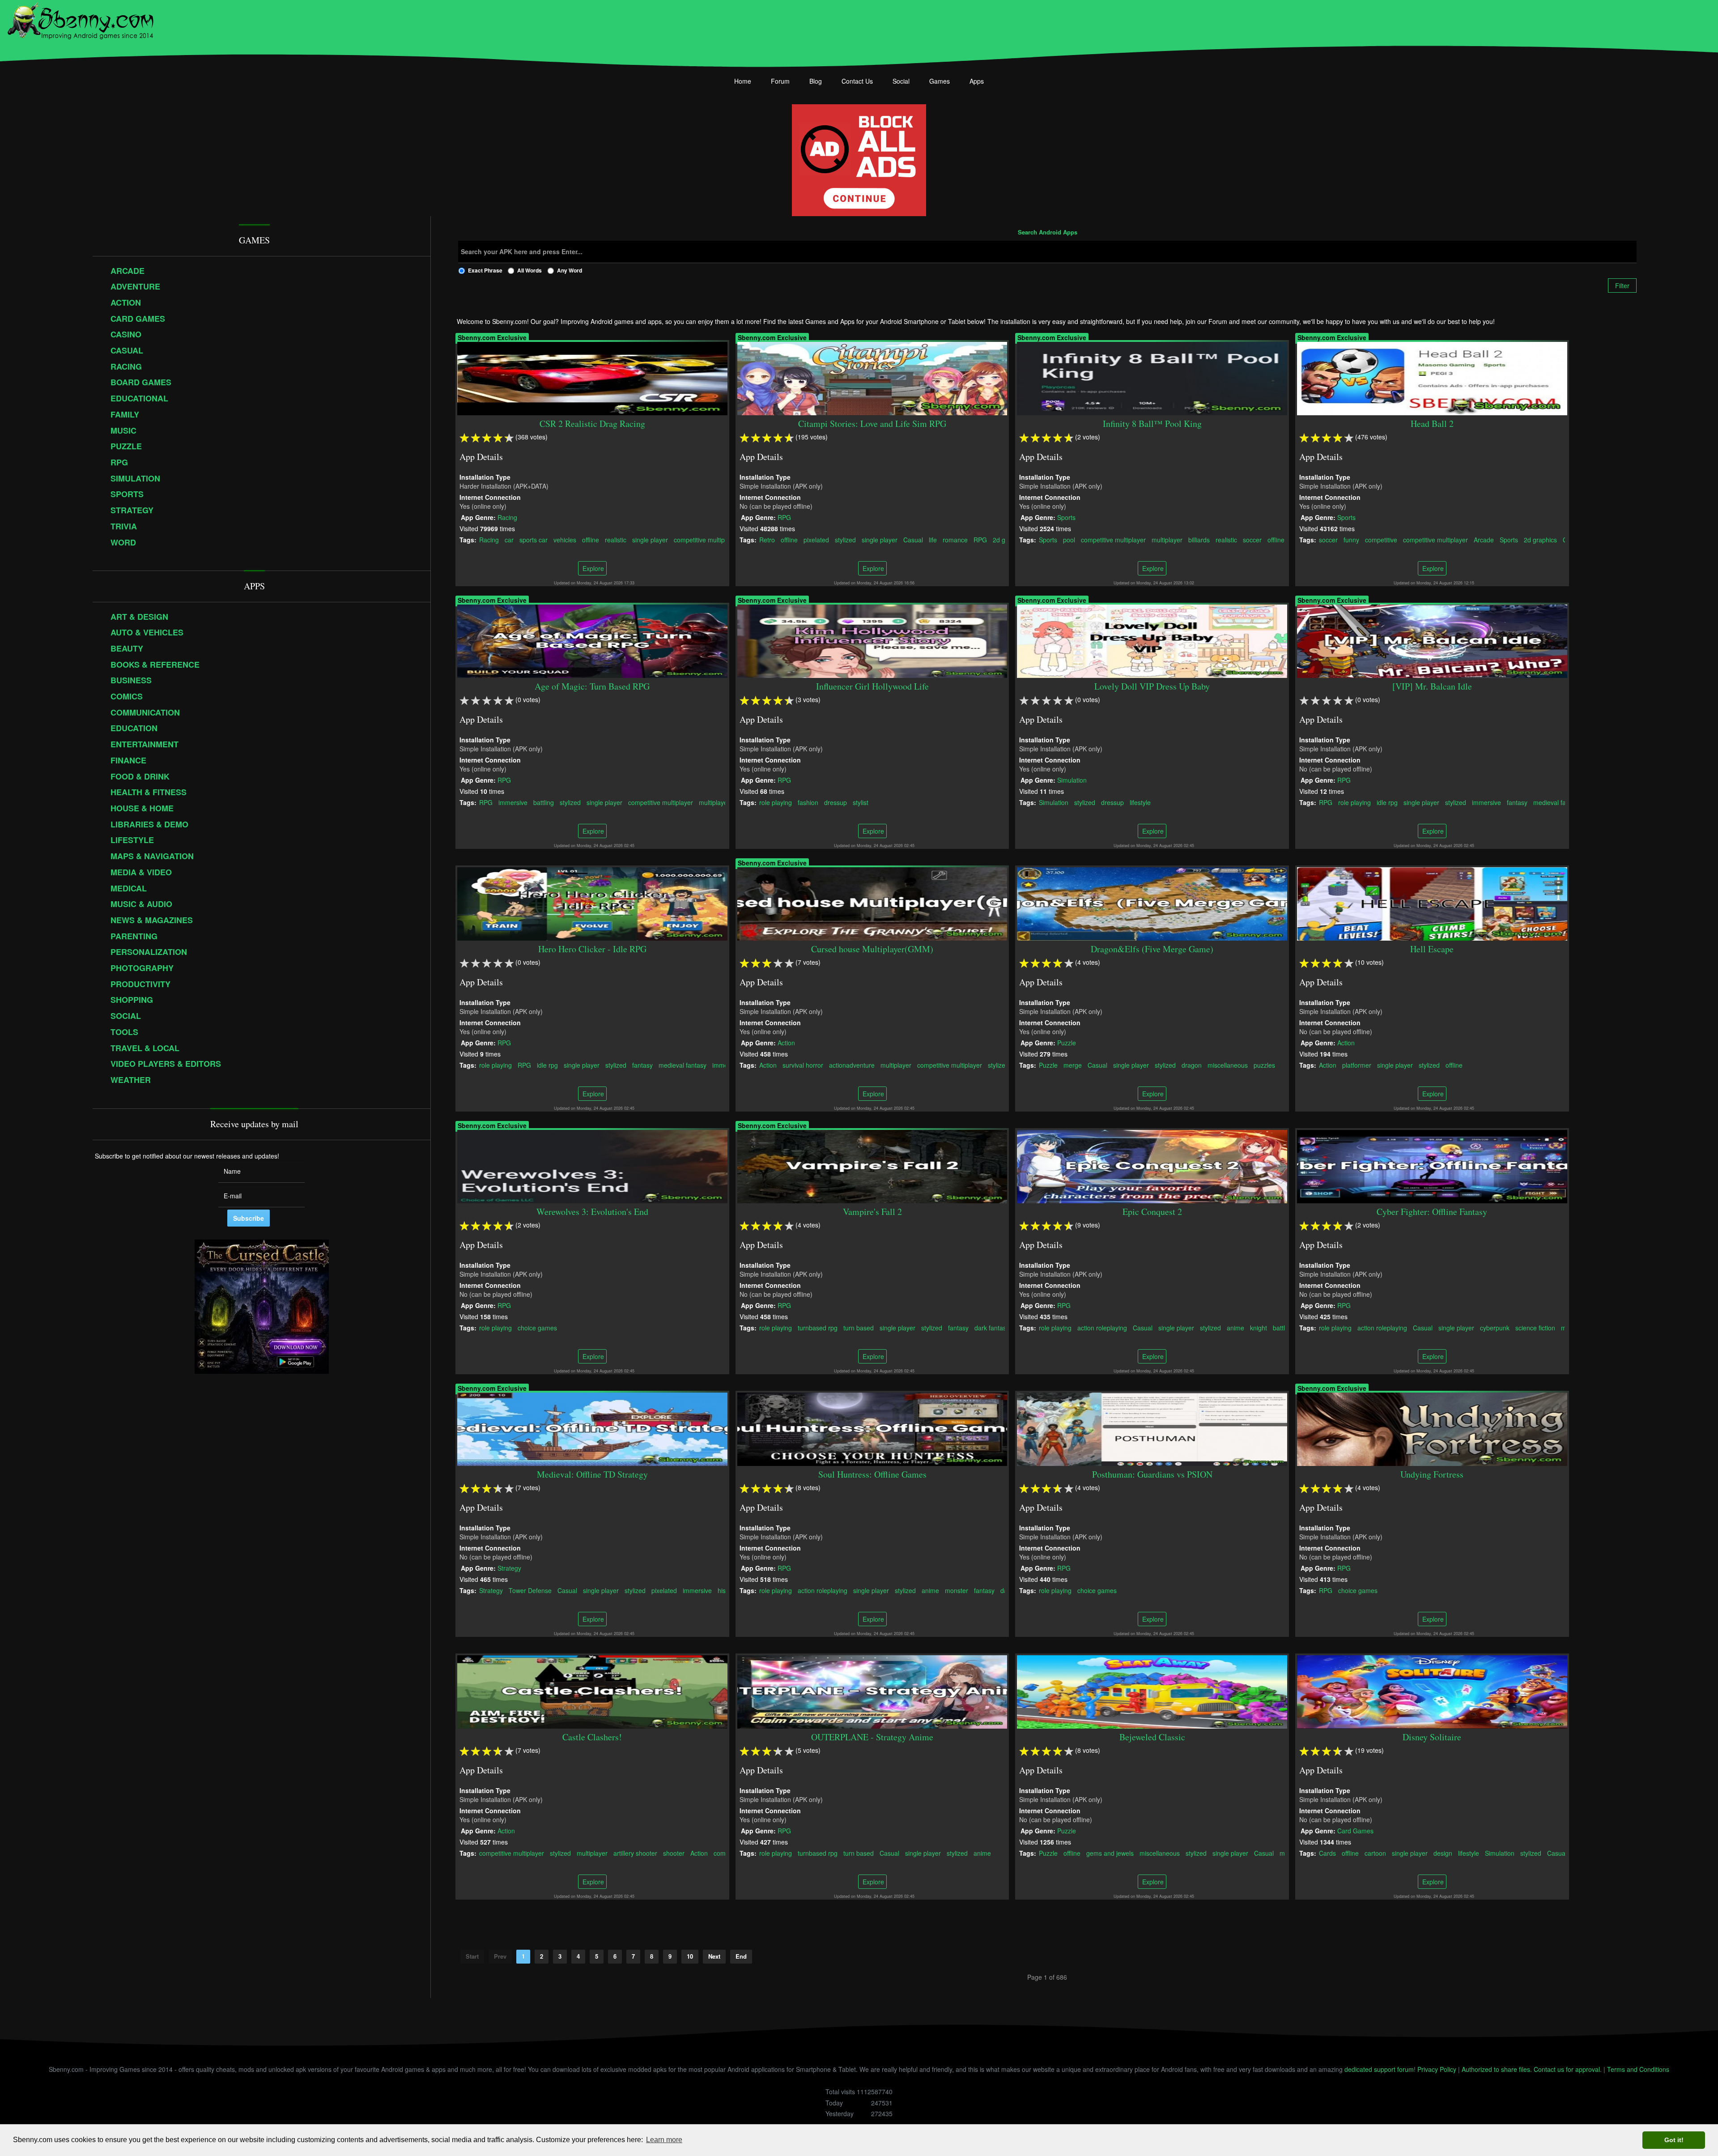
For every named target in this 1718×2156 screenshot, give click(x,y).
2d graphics (1540, 539)
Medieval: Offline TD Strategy (592, 1474)
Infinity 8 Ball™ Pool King (1152, 424)
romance (955, 539)
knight (1259, 1327)
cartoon (1375, 1853)
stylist (861, 802)
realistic (616, 539)
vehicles (565, 539)
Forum (780, 81)
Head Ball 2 (1432, 424)
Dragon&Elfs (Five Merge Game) (1152, 949)
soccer (1253, 539)
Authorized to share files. (1497, 2069)
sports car (534, 539)
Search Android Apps (1048, 233)
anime (1236, 1327)
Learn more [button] (664, 2140)
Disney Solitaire (1432, 1737)
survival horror (803, 1065)
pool (1069, 539)
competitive (1381, 539)
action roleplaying (1103, 1327)
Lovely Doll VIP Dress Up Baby (1152, 686)
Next (714, 1956)
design (1443, 1853)
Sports (1067, 517)
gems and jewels (1110, 1853)
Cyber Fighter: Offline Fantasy (1432, 1212)
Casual (913, 539)
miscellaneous (1228, 1065)
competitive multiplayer (706, 539)
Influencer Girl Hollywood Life (872, 686)
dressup (836, 802)
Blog (816, 81)
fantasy (1517, 802)
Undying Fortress (1432, 1474)
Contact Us (857, 81)
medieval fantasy (1557, 802)
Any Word (570, 270)
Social (901, 81)
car (509, 539)
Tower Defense (530, 1590)
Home (743, 81)
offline (591, 539)
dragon (1192, 1065)
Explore (592, 568)
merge (1073, 1065)
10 (690, 1956)
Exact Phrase (485, 270)
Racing (507, 517)
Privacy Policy (1437, 2069)
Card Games (1355, 1830)
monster (957, 1590)
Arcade (1484, 539)
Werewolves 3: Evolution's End (592, 1212)
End (741, 1956)
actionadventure (852, 1065)
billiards (1199, 539)
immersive (513, 802)
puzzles (1265, 1065)
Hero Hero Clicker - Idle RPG (592, 949)
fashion (808, 802)
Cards (1327, 1853)
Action (786, 1042)
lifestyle (1141, 802)
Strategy (509, 1568)
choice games (537, 1327)
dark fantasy (992, 1327)
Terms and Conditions (1638, 2069)
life (933, 539)
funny (1351, 539)
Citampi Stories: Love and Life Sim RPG (872, 424)
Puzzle (1067, 1042)
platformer (1357, 1065)
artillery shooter (635, 1853)
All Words (529, 270)
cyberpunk (1495, 1327)
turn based (859, 1327)
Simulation (1072, 780)
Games (940, 81)
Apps (977, 81)
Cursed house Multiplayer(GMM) (872, 949)
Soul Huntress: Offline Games (872, 1474)
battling (544, 802)
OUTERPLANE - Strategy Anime (872, 1737)
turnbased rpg (818, 1327)
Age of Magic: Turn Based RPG (593, 686)
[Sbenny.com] (80, 19)
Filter (1622, 285)
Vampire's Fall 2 (872, 1212)
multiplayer (1167, 539)
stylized (845, 539)
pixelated (816, 539)
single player (650, 539)
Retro (767, 539)
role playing (776, 802)
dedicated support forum (1379, 2069)
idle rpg (1387, 802)
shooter (674, 1853)
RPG (784, 517)
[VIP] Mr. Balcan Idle (1432, 686)
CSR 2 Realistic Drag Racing (592, 424)
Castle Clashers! (593, 1737)
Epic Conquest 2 (1152, 1212)
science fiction (1535, 1327)
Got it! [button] (1674, 2140)
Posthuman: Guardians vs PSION (1152, 1474)
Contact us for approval (1567, 2069)
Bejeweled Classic (1152, 1737)
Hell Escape (1432, 949)
